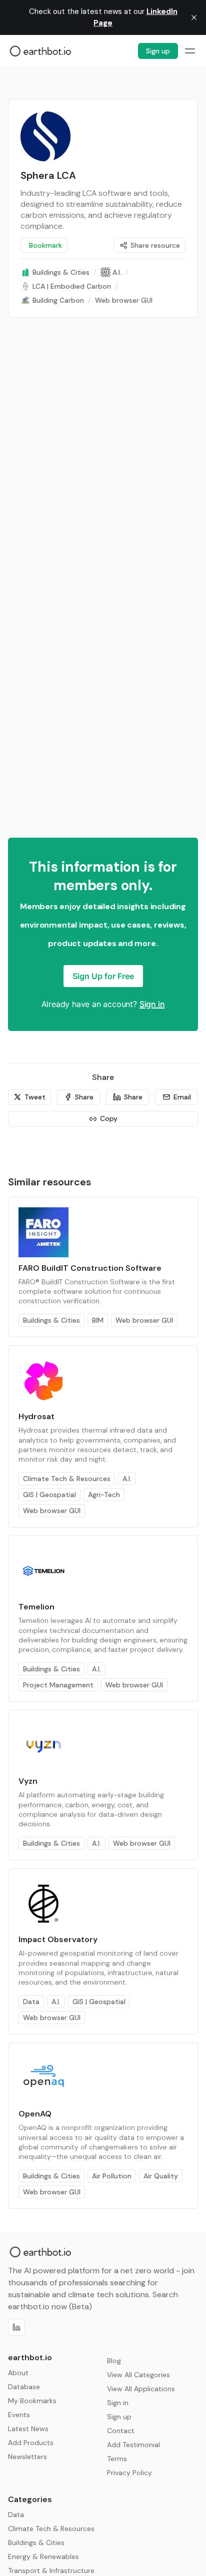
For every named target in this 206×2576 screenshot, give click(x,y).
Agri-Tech (104, 1495)
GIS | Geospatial (49, 1495)
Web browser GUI (144, 1320)
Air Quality (161, 2176)
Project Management (58, 1685)
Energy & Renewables (43, 2557)
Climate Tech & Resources (67, 1479)
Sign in (152, 1004)
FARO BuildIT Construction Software (90, 1268)
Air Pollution (112, 2176)
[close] (194, 17)
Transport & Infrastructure (51, 2571)
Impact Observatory (58, 1939)
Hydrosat (36, 1416)
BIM (98, 1320)
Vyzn (28, 1781)
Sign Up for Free (103, 976)
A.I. (127, 1479)
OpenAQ (35, 2114)
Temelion (36, 1607)
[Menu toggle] (190, 51)
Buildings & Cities (51, 1320)
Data (31, 2002)
